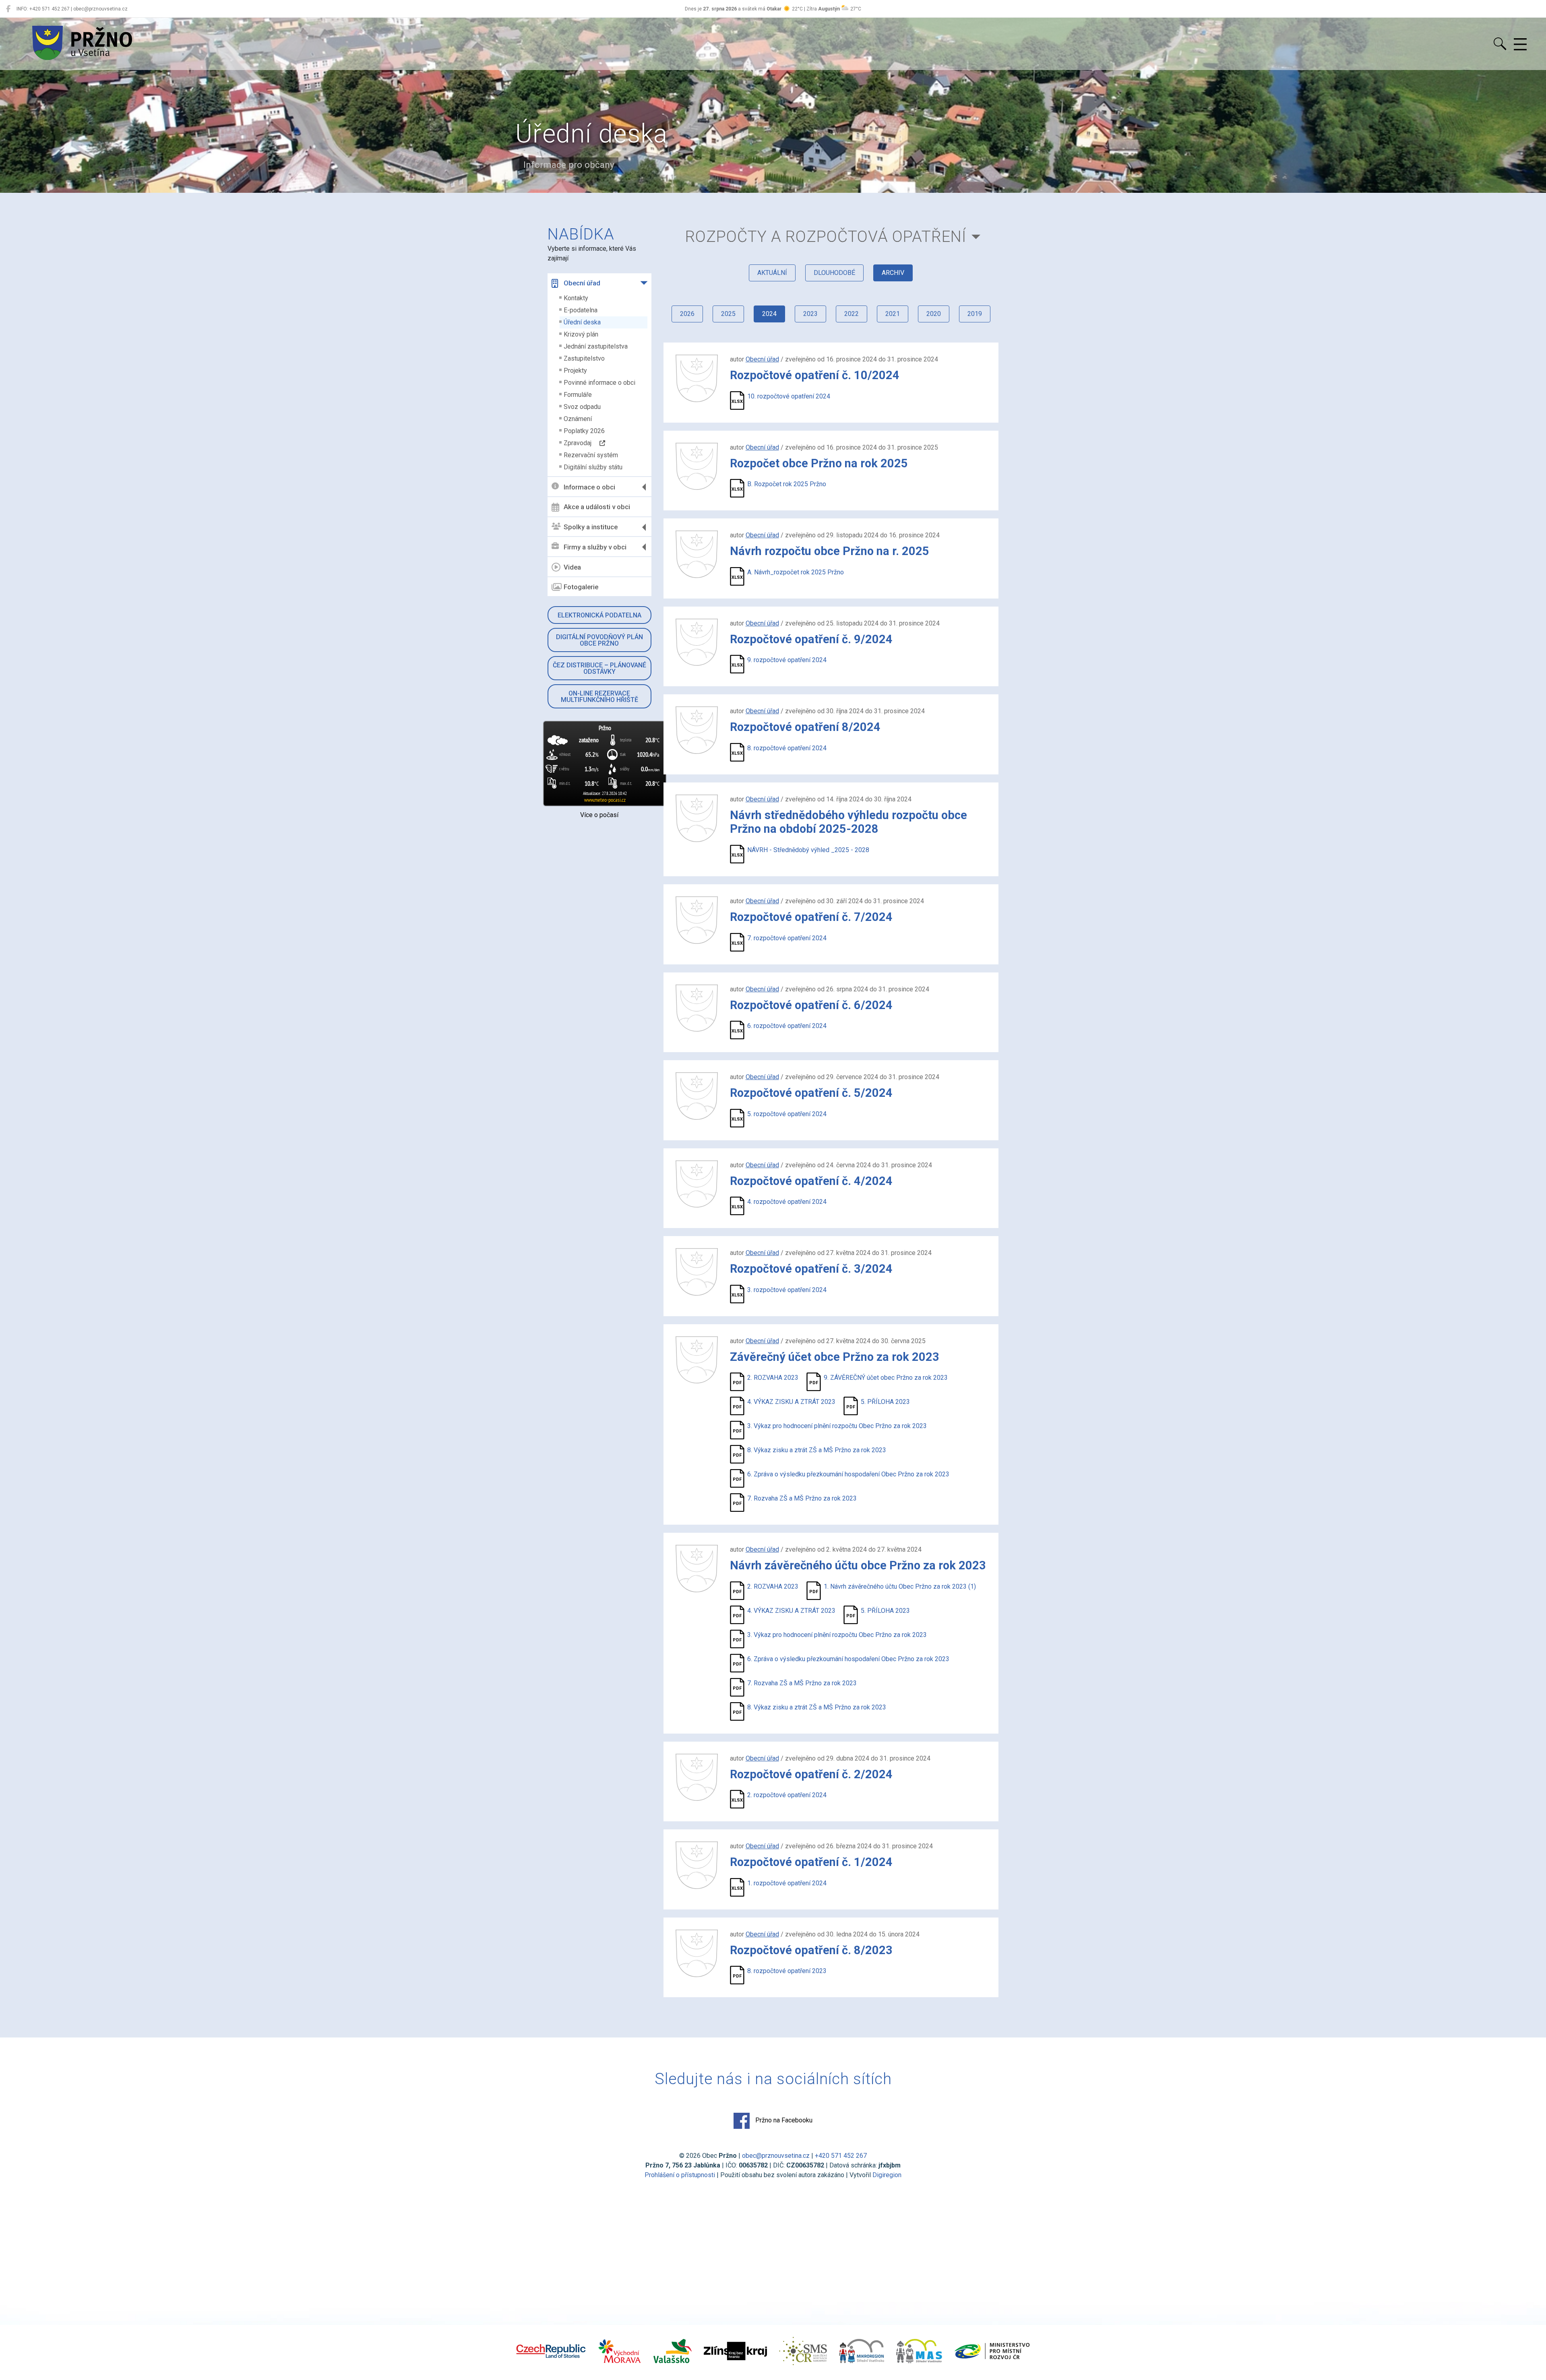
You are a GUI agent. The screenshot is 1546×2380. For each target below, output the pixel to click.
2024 (769, 314)
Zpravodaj (582, 443)
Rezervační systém (591, 455)
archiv (893, 273)
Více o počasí (599, 815)
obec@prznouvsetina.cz (776, 2156)
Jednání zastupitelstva (596, 346)
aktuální (772, 273)
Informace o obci (589, 487)
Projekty (575, 371)
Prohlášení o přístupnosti (680, 2175)
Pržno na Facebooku (783, 2120)
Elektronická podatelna (599, 615)
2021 (893, 314)
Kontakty (576, 298)
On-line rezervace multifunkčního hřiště (599, 697)
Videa (572, 567)
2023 (810, 314)
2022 (852, 314)
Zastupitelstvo (584, 358)
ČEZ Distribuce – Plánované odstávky (599, 668)
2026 (687, 314)
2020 (934, 314)
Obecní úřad (582, 283)
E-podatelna (581, 310)
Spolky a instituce (591, 527)
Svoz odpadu (582, 407)
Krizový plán (581, 334)
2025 (728, 314)
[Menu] (1520, 45)
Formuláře (578, 395)
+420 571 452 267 (841, 2156)
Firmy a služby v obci (595, 547)
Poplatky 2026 (584, 431)
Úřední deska (582, 322)
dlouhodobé (834, 273)
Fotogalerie (581, 587)
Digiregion (887, 2175)
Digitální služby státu (593, 467)
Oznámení (578, 419)
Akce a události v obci (597, 507)
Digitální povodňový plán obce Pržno (599, 640)
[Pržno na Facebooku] (8, 9)
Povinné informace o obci (599, 383)
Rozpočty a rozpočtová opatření (826, 236)
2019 (975, 314)
